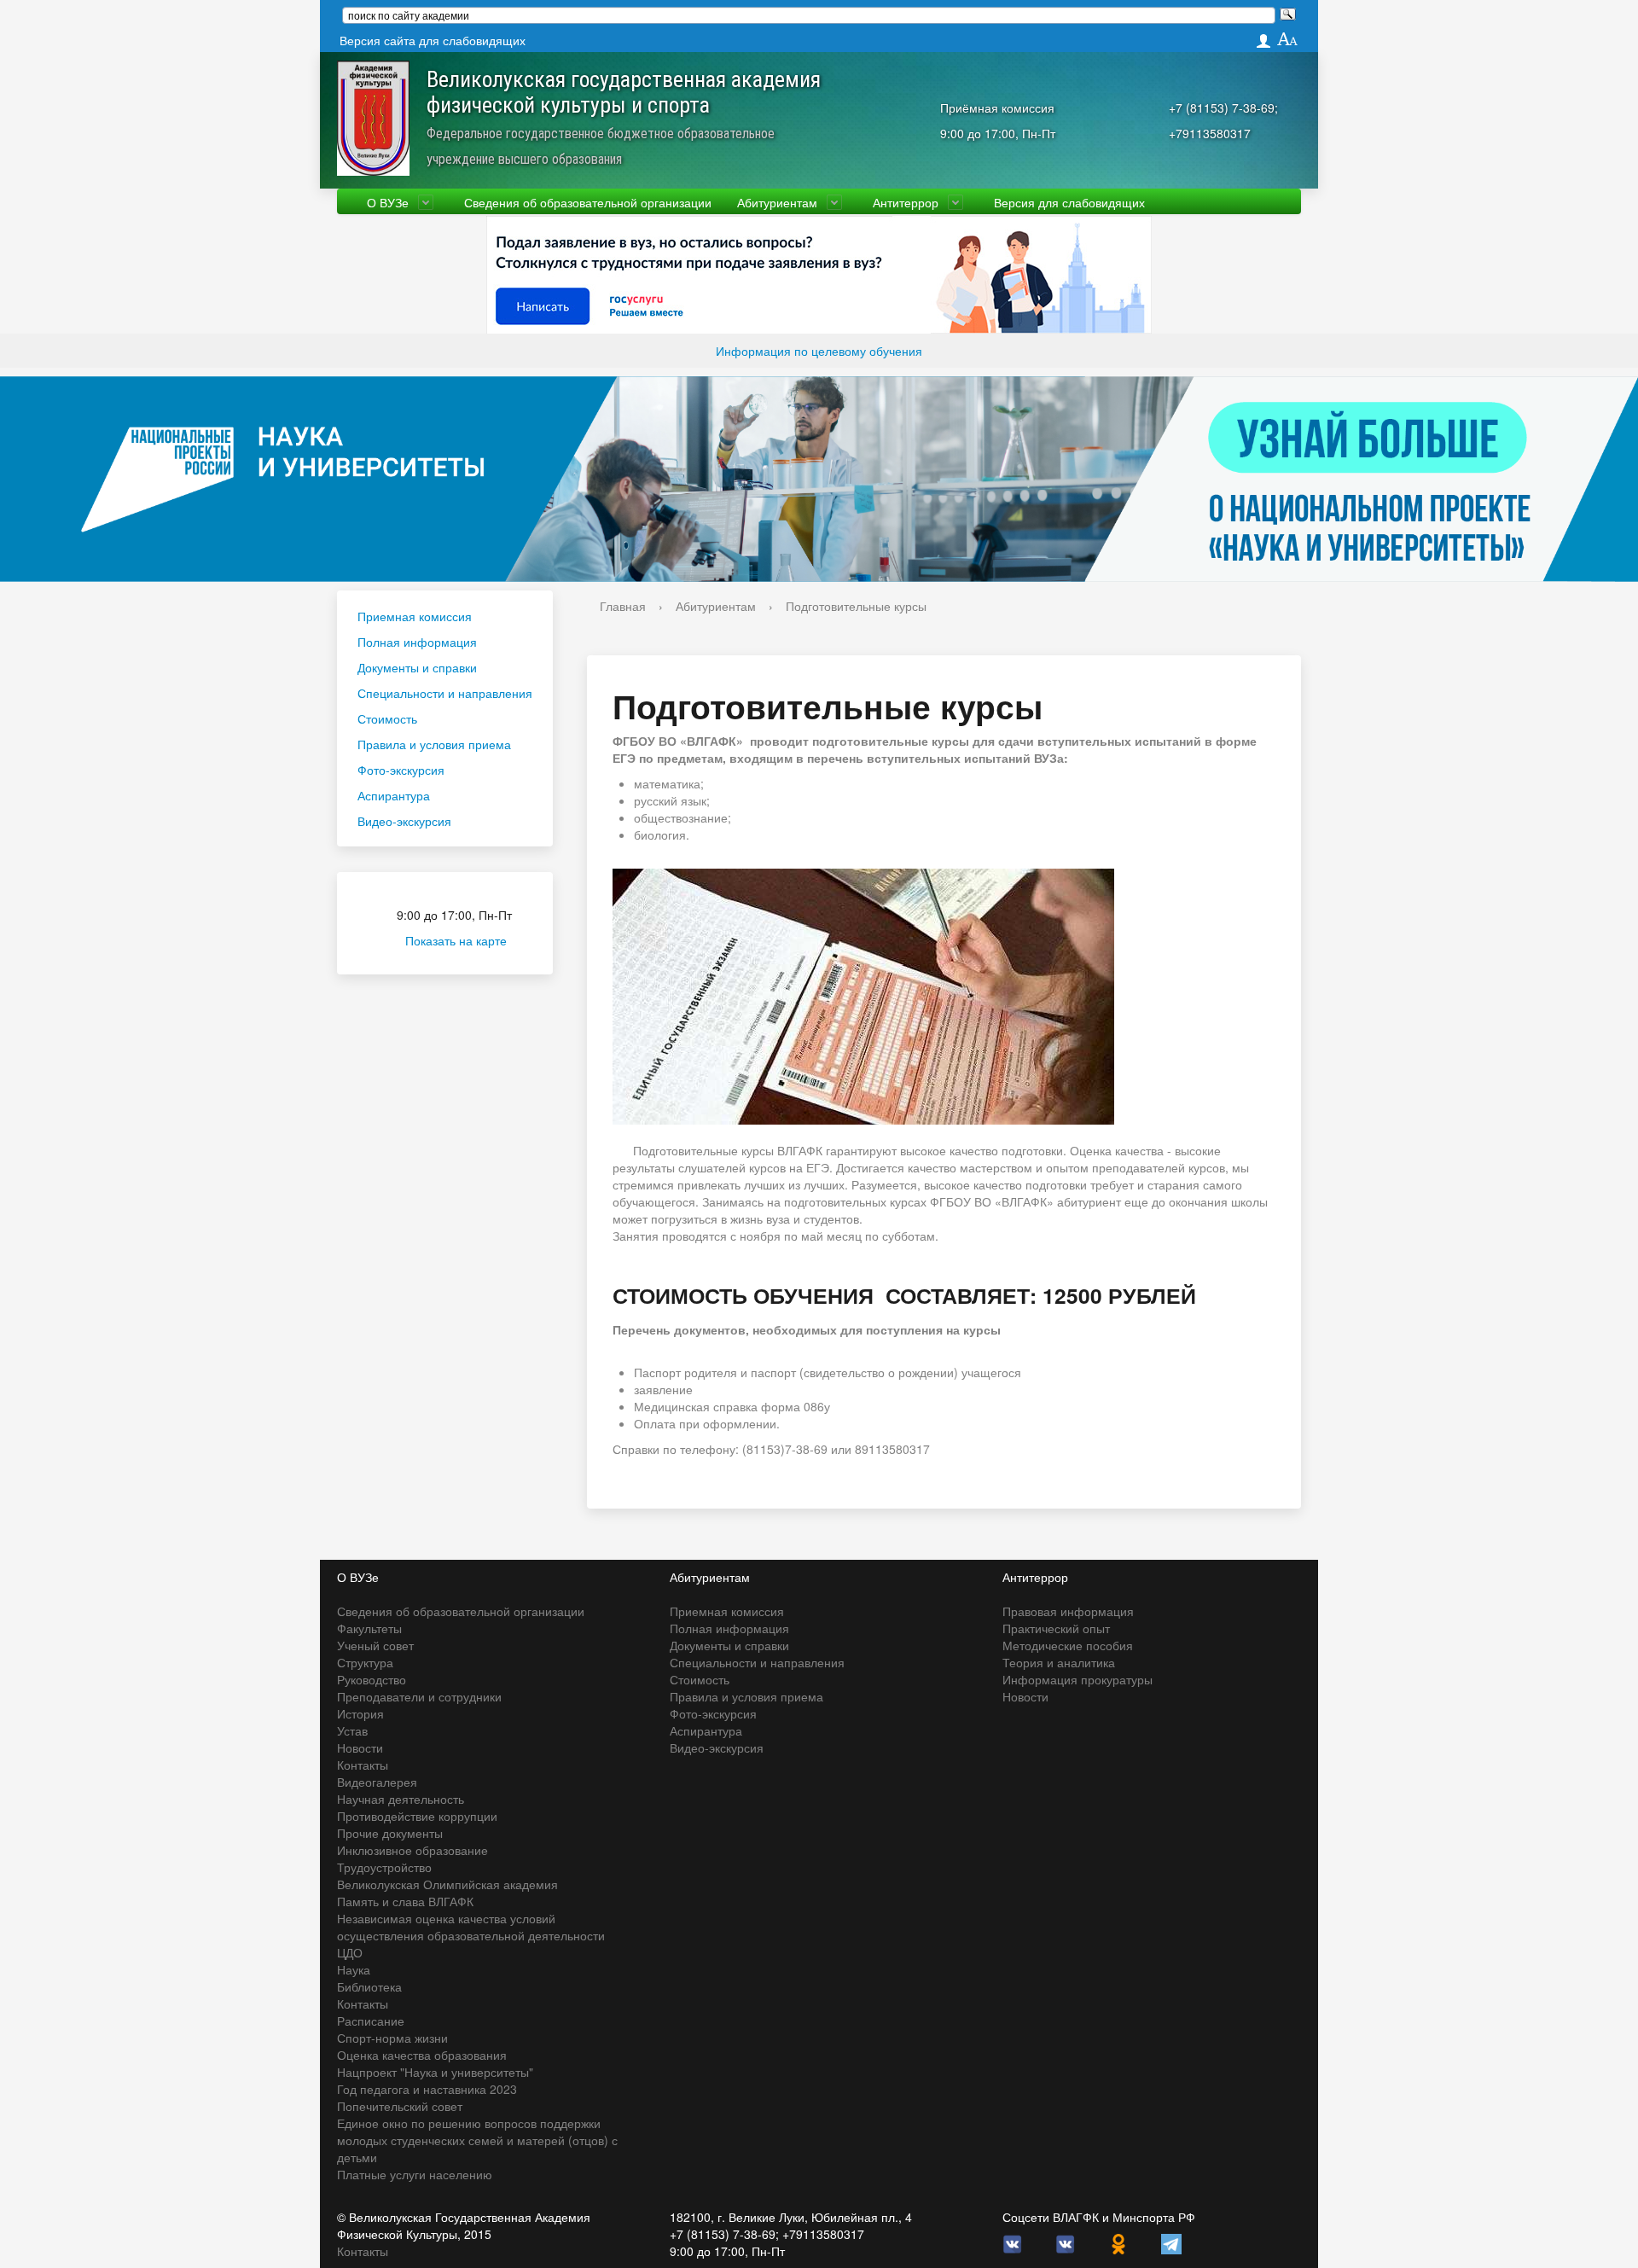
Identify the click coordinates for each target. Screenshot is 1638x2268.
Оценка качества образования (422, 2055)
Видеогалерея (377, 1782)
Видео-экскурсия (404, 821)
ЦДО (350, 1952)
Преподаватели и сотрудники (419, 1696)
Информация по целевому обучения (819, 351)
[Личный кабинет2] (1263, 41)
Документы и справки (417, 667)
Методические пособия (1068, 1645)
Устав (352, 1730)
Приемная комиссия (415, 616)
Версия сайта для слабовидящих (433, 40)
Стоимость (387, 718)
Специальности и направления (445, 693)
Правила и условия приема (434, 744)
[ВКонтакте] (1013, 2242)
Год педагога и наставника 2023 (427, 2089)
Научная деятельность (401, 1799)
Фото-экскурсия (401, 770)
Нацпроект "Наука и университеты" (435, 2072)
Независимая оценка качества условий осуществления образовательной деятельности (471, 1927)
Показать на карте (456, 940)
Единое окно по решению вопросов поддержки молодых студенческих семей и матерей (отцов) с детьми (477, 2140)
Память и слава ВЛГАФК (405, 1901)
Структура (365, 1662)
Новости (360, 1748)
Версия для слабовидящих (1069, 202)
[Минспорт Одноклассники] (1118, 2242)
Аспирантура (394, 795)
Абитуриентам (777, 202)
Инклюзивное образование (412, 1850)
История (360, 1713)
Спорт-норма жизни (392, 2038)
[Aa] (1288, 40)
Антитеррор (906, 202)
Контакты (363, 1765)
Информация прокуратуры (1077, 1679)
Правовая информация (1068, 1611)
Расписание (371, 2021)
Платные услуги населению (415, 2174)
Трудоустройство (384, 1867)
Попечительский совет (400, 2106)
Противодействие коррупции (417, 1816)
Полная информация (417, 642)
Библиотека (369, 1986)
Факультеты (369, 1628)
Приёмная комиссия (997, 108)
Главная (623, 606)
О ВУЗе (388, 202)
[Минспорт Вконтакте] (1066, 2242)
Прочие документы (390, 1833)
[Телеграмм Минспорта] (1171, 2242)
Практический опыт (1056, 1628)
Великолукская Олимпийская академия (447, 1884)
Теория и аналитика (1059, 1662)
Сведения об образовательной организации (588, 202)
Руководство (372, 1679)
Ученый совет (375, 1645)
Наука (354, 1969)
